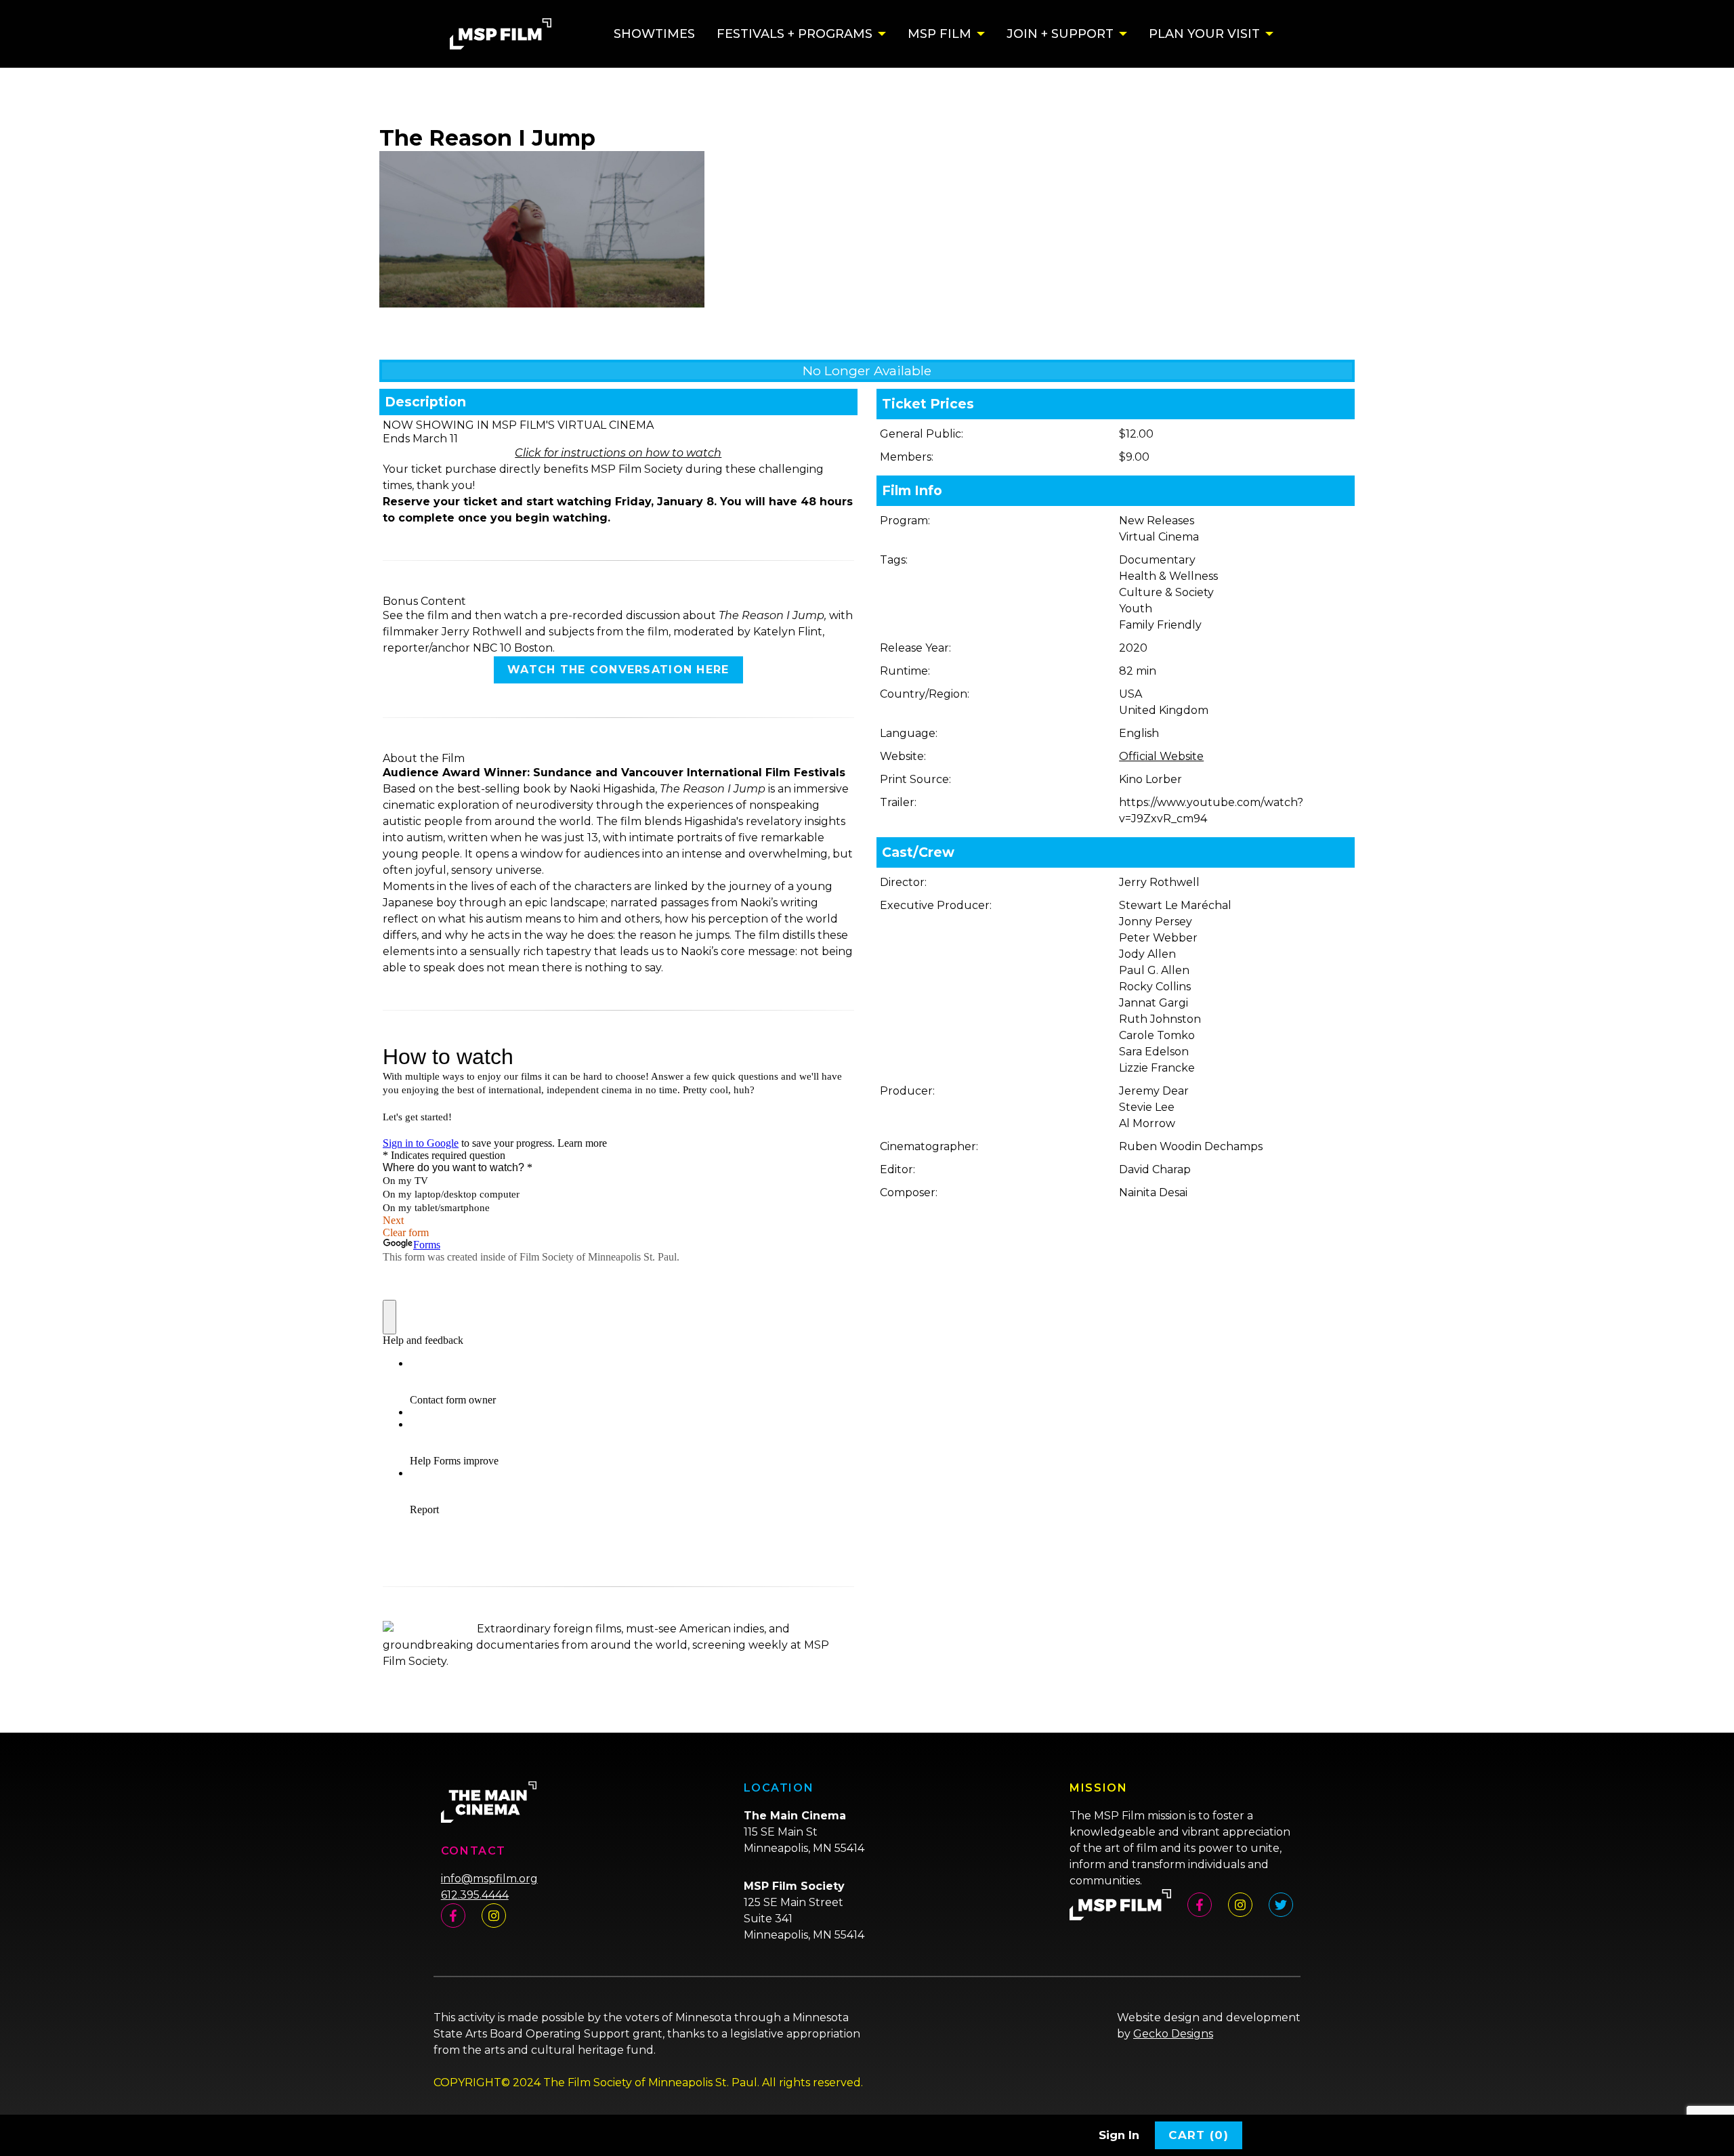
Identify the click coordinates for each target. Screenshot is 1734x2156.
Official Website (1161, 756)
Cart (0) (1199, 2135)
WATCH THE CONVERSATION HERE (618, 670)
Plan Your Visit (1204, 34)
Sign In (1119, 2135)
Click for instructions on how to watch (618, 453)
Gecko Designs (1173, 2034)
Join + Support (1060, 34)
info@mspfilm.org (489, 1879)
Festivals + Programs (795, 34)
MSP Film (939, 34)
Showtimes (654, 34)
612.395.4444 (475, 1895)
